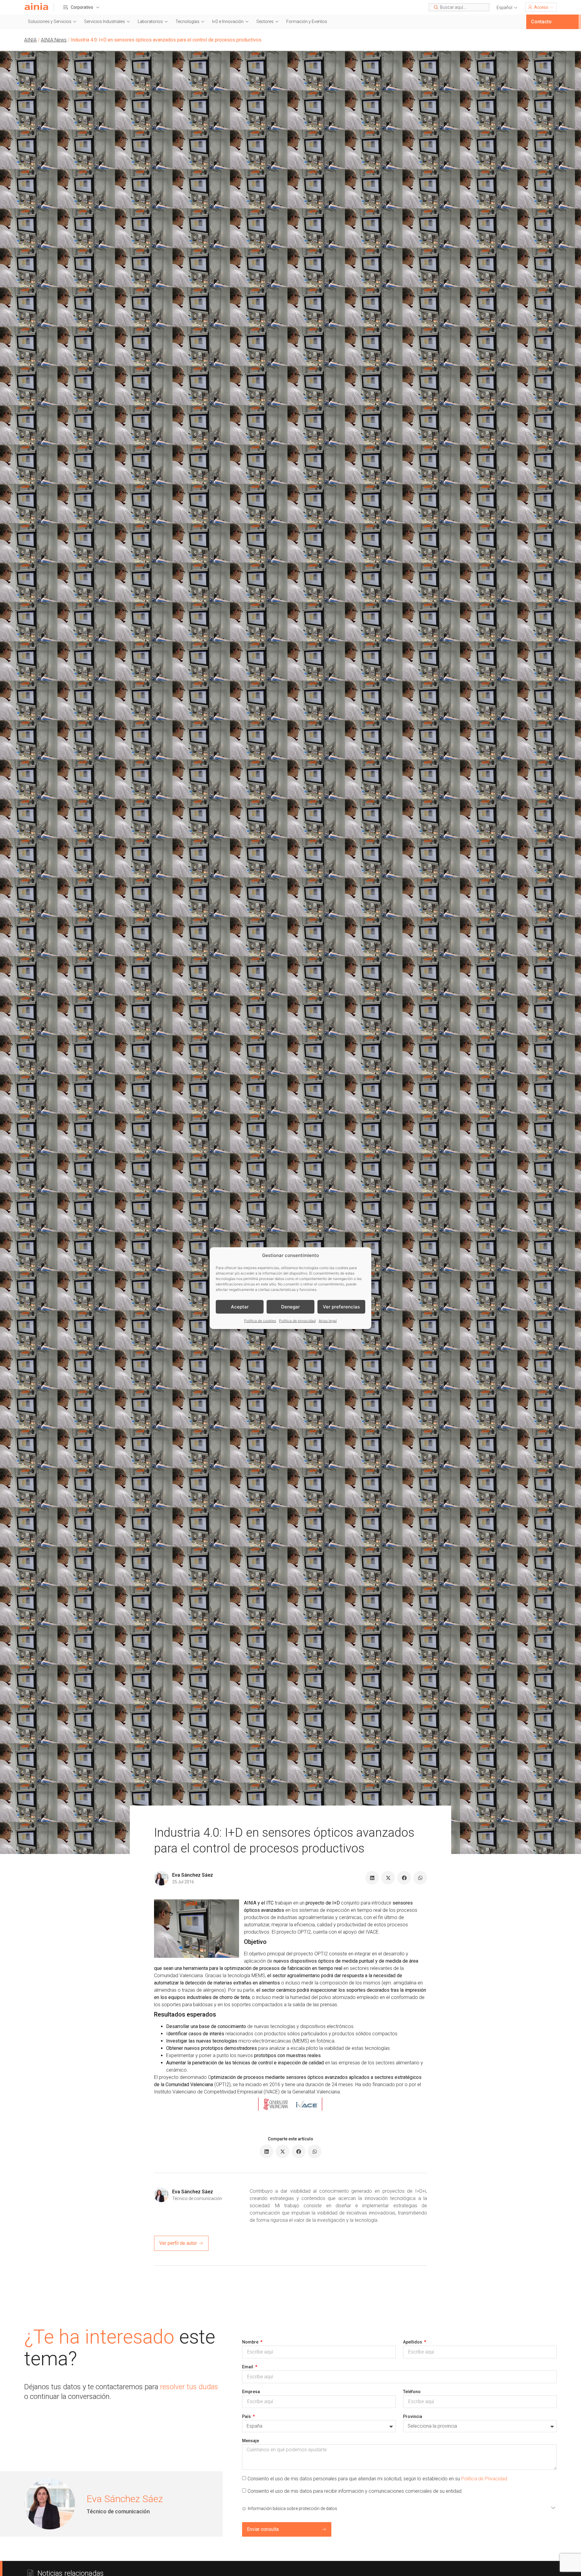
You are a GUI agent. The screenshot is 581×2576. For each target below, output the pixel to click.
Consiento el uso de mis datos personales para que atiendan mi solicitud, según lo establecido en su (378, 2478)
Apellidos (413, 2342)
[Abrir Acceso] (552, 7)
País (247, 2416)
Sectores (265, 21)
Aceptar (240, 1306)
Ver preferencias (341, 1306)
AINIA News (54, 40)
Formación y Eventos (307, 21)
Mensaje (251, 2441)
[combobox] (459, 7)
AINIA (30, 40)
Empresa (251, 2392)
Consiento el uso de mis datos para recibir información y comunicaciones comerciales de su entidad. (355, 2491)
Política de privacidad (297, 1321)
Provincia (413, 2416)
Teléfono (412, 2392)
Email (248, 2367)
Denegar (290, 1306)
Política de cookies (260, 1321)
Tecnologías (187, 21)
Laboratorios (150, 21)
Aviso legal (328, 1321)
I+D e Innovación (228, 21)
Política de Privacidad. (485, 2478)
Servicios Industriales (105, 21)
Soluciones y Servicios (50, 21)
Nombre (251, 2342)
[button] (507, 8)
